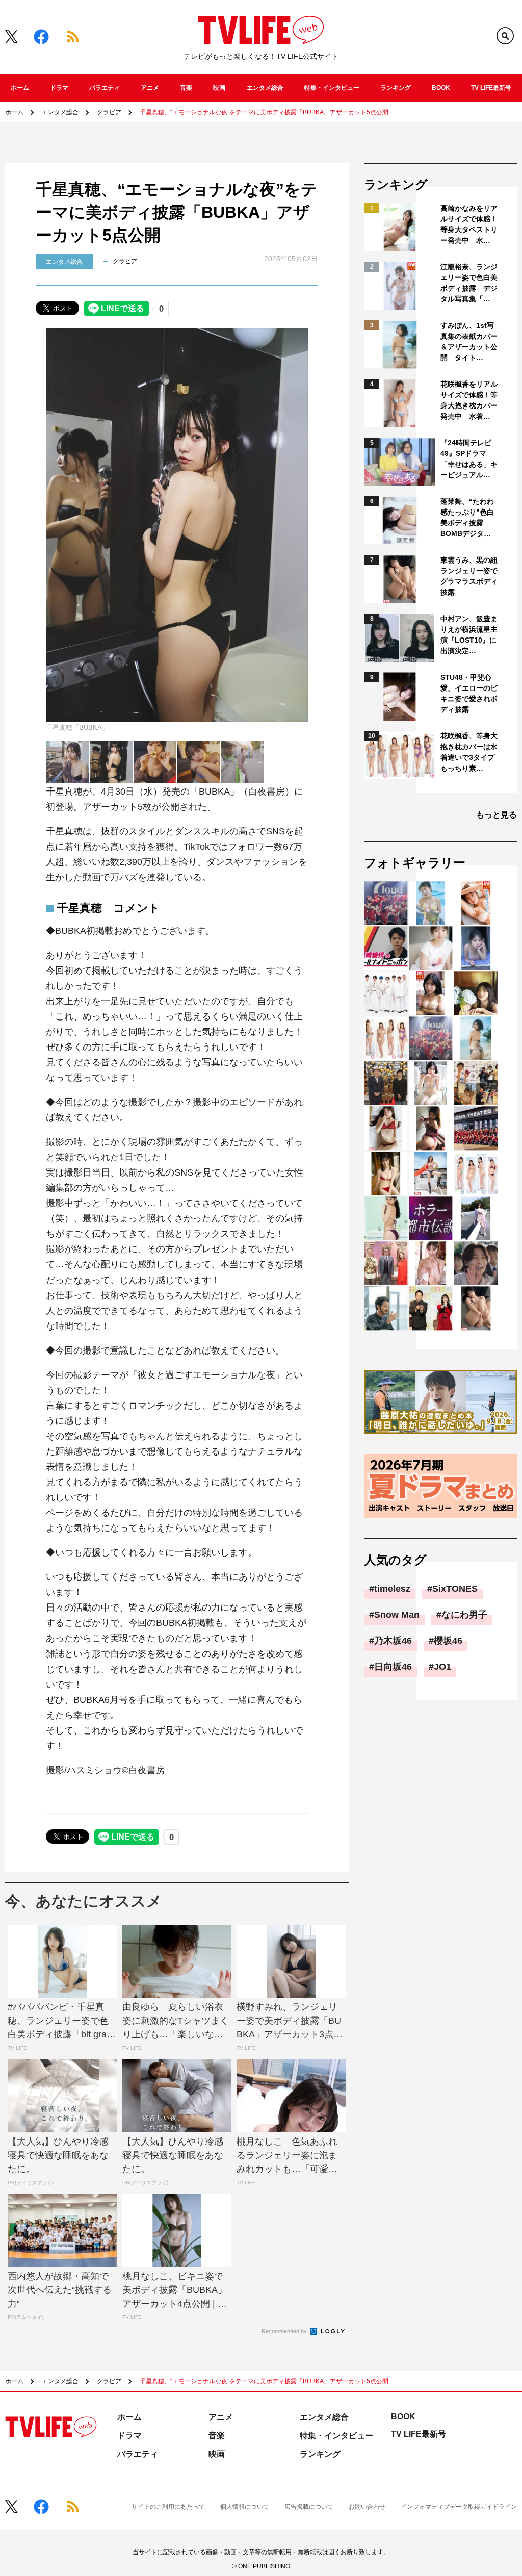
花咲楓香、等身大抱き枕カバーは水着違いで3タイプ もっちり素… (470, 752)
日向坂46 (393, 1667)
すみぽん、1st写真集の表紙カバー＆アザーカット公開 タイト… (469, 341)
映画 (219, 88)
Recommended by (285, 2331)
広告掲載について (309, 2507)
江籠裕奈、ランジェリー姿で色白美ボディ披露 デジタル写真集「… (469, 283)
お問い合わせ (367, 2507)
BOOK (441, 88)
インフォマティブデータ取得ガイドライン (459, 2507)
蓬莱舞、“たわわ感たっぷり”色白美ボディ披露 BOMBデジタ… (467, 517)
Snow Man (397, 1615)
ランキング (396, 88)
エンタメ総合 (265, 88)
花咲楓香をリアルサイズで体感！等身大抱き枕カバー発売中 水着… (469, 400)
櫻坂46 (448, 1641)
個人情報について (245, 2507)
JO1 (442, 1667)
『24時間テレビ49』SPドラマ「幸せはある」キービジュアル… (469, 459)
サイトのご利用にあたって (168, 2507)
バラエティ (105, 88)
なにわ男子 (464, 1615)
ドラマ (59, 88)
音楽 (186, 88)
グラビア (109, 112)
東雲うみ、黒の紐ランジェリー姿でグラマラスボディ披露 (469, 576)
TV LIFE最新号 (491, 88)
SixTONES (455, 1589)
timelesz (392, 1589)
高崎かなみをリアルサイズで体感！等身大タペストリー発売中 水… (469, 224)
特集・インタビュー (332, 88)
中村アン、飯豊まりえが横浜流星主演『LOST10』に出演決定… (469, 635)
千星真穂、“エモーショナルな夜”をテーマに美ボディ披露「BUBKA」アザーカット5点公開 (264, 112)
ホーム (20, 88)
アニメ (150, 88)
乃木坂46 (393, 1641)
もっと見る (497, 815)
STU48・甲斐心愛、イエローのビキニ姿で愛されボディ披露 (469, 693)
